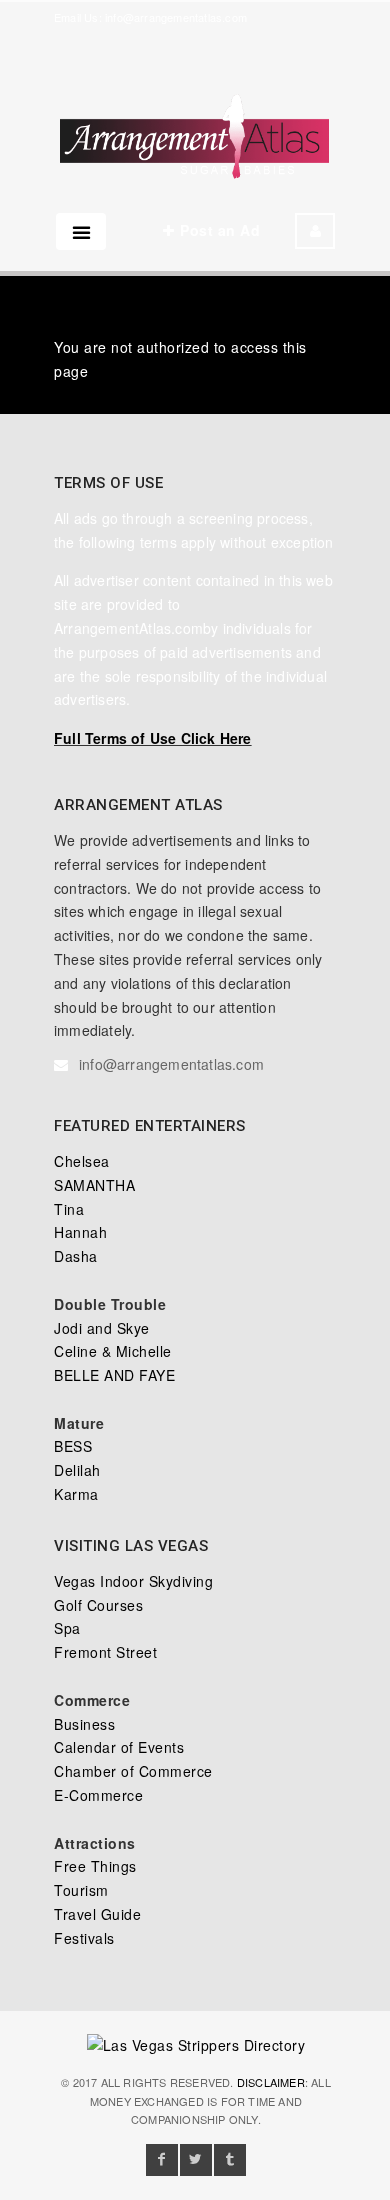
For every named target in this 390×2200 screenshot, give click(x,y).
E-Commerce (98, 1795)
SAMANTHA (94, 1185)
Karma (76, 1494)
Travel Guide (97, 1914)
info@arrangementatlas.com (176, 17)
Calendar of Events (119, 1747)
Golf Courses (98, 1605)
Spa (67, 1628)
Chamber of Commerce (133, 1771)
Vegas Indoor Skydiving (133, 1581)
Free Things (95, 1866)
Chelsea (82, 1161)
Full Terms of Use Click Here (153, 738)
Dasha (76, 1256)
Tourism (81, 1890)
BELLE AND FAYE (114, 1375)
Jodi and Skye (102, 1328)
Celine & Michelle (113, 1351)
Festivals (84, 1938)
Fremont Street (105, 1652)
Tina (69, 1209)
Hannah (80, 1232)
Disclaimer (271, 2082)
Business (84, 1724)
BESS (73, 1446)
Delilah (77, 1470)
